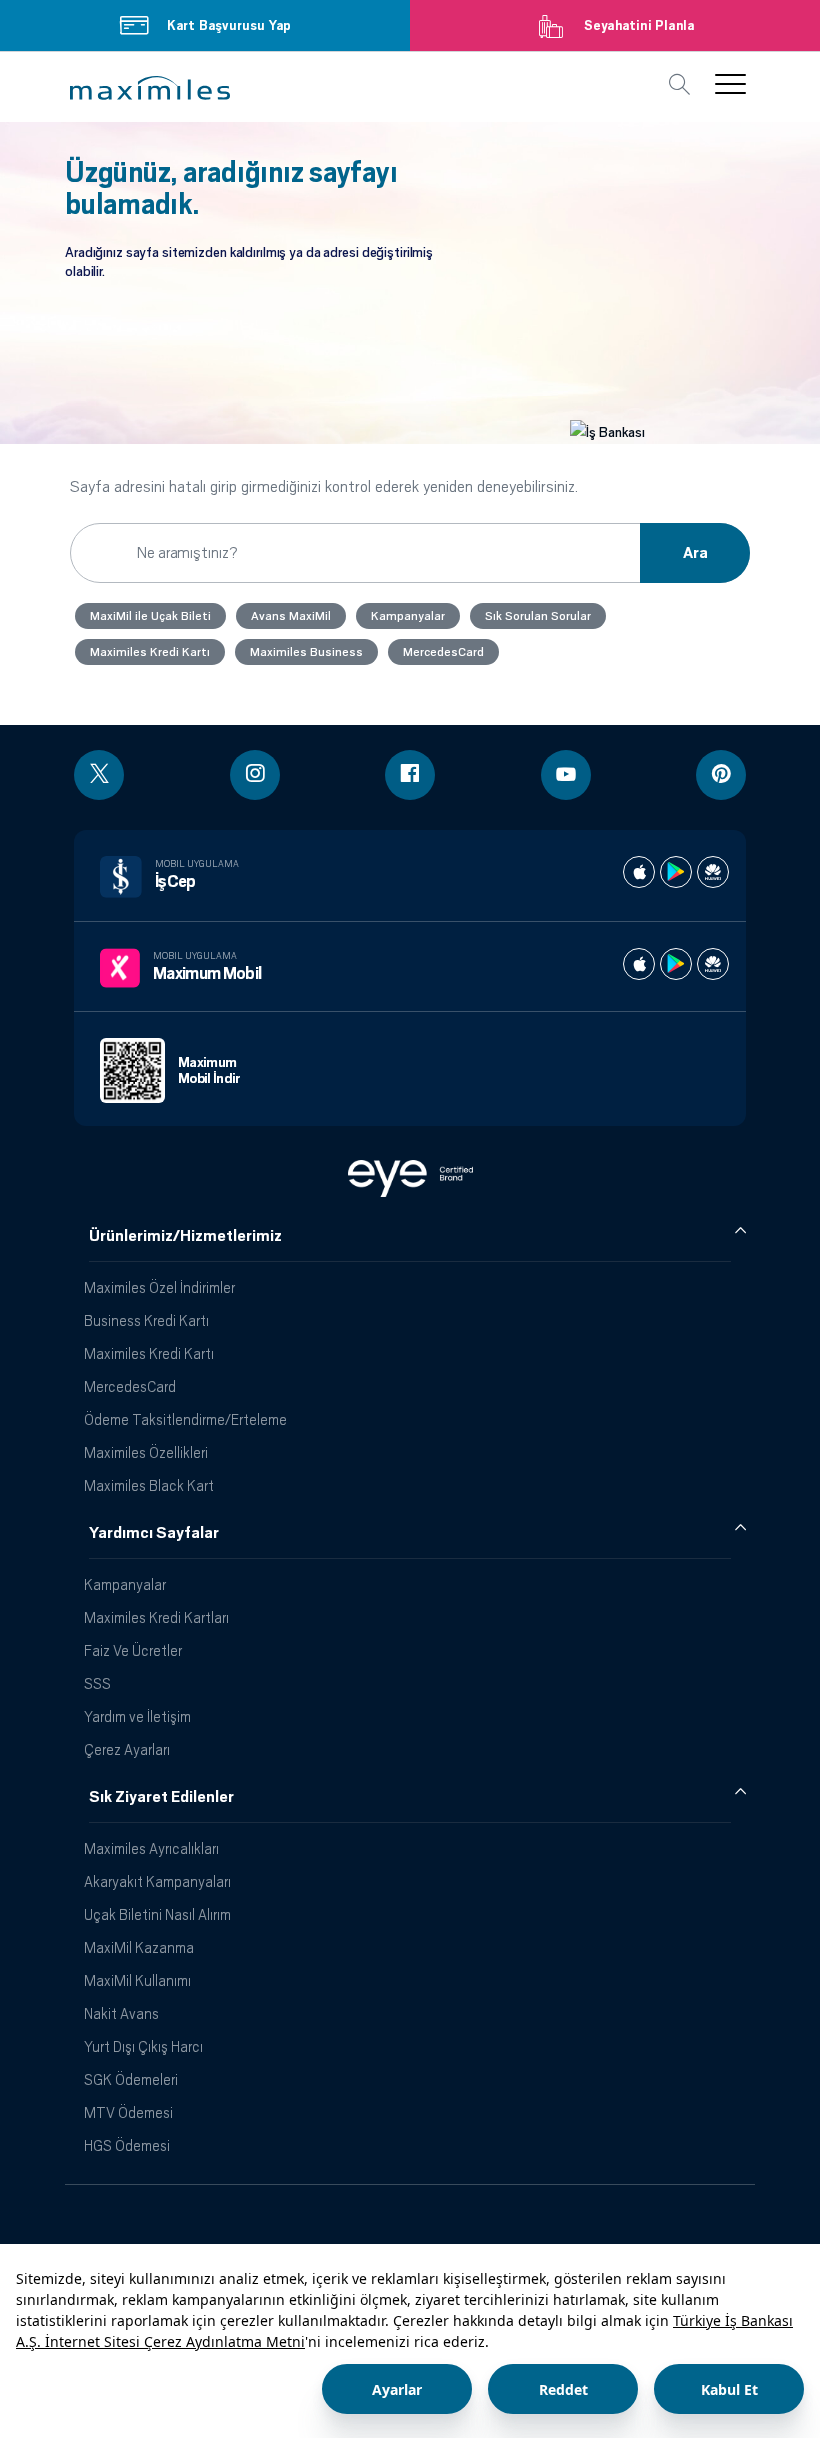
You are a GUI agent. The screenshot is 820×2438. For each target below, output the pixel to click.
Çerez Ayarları (127, 1749)
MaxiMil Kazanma (139, 1947)
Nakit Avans (121, 2013)
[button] (150, 88)
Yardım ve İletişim (137, 1716)
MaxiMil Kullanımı (137, 1980)
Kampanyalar (125, 1584)
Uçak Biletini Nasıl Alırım (157, 1914)
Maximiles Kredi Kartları (156, 1617)
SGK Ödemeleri (131, 2079)
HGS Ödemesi (127, 2145)
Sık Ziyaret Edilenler (161, 1797)
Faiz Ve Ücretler (133, 1650)
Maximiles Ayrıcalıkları (151, 1848)
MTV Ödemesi (128, 2112)
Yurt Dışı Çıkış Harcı (143, 2046)
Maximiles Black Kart (149, 1485)
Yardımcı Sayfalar (154, 1533)
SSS (97, 1683)
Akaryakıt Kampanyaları (157, 1881)
